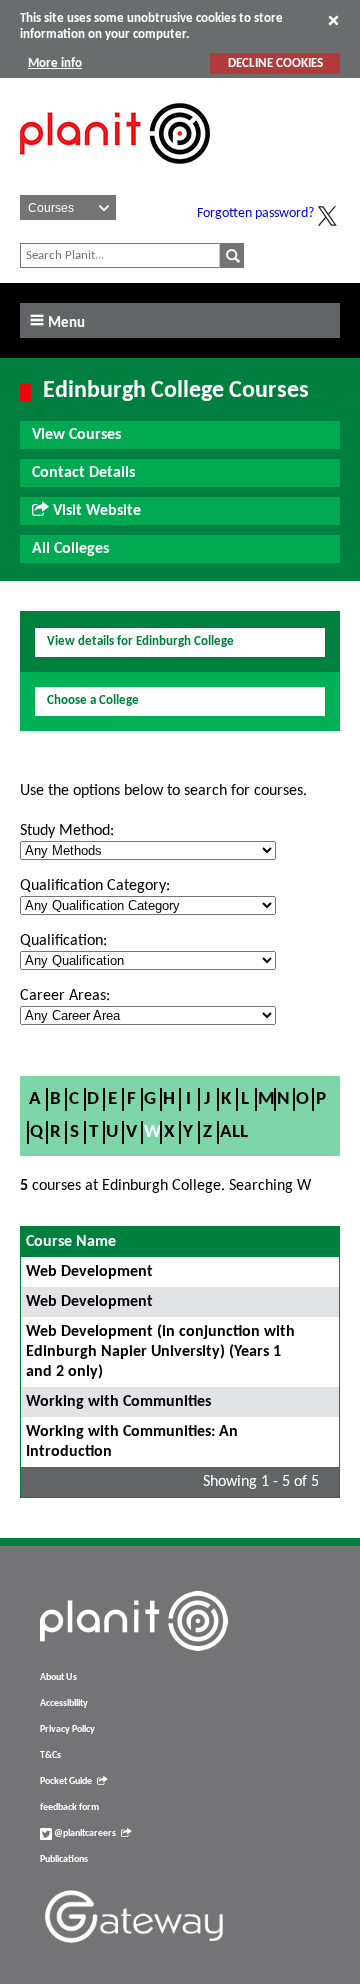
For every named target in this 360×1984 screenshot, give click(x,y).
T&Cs (50, 1755)
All (234, 1132)
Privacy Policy (67, 1729)
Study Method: (67, 831)
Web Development (89, 1272)
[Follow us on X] (327, 216)
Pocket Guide (66, 1781)
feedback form (69, 1807)
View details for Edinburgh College (140, 641)
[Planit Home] (115, 175)
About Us (58, 1677)
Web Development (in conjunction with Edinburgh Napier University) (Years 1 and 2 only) (160, 1352)
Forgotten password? (255, 213)
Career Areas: (65, 996)
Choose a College (93, 700)
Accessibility (64, 1703)
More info (55, 63)
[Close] (333, 20)
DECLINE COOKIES (275, 63)
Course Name (71, 1242)
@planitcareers (84, 1833)
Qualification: (63, 941)
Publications (64, 1859)
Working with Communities (118, 1402)
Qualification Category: (95, 886)
